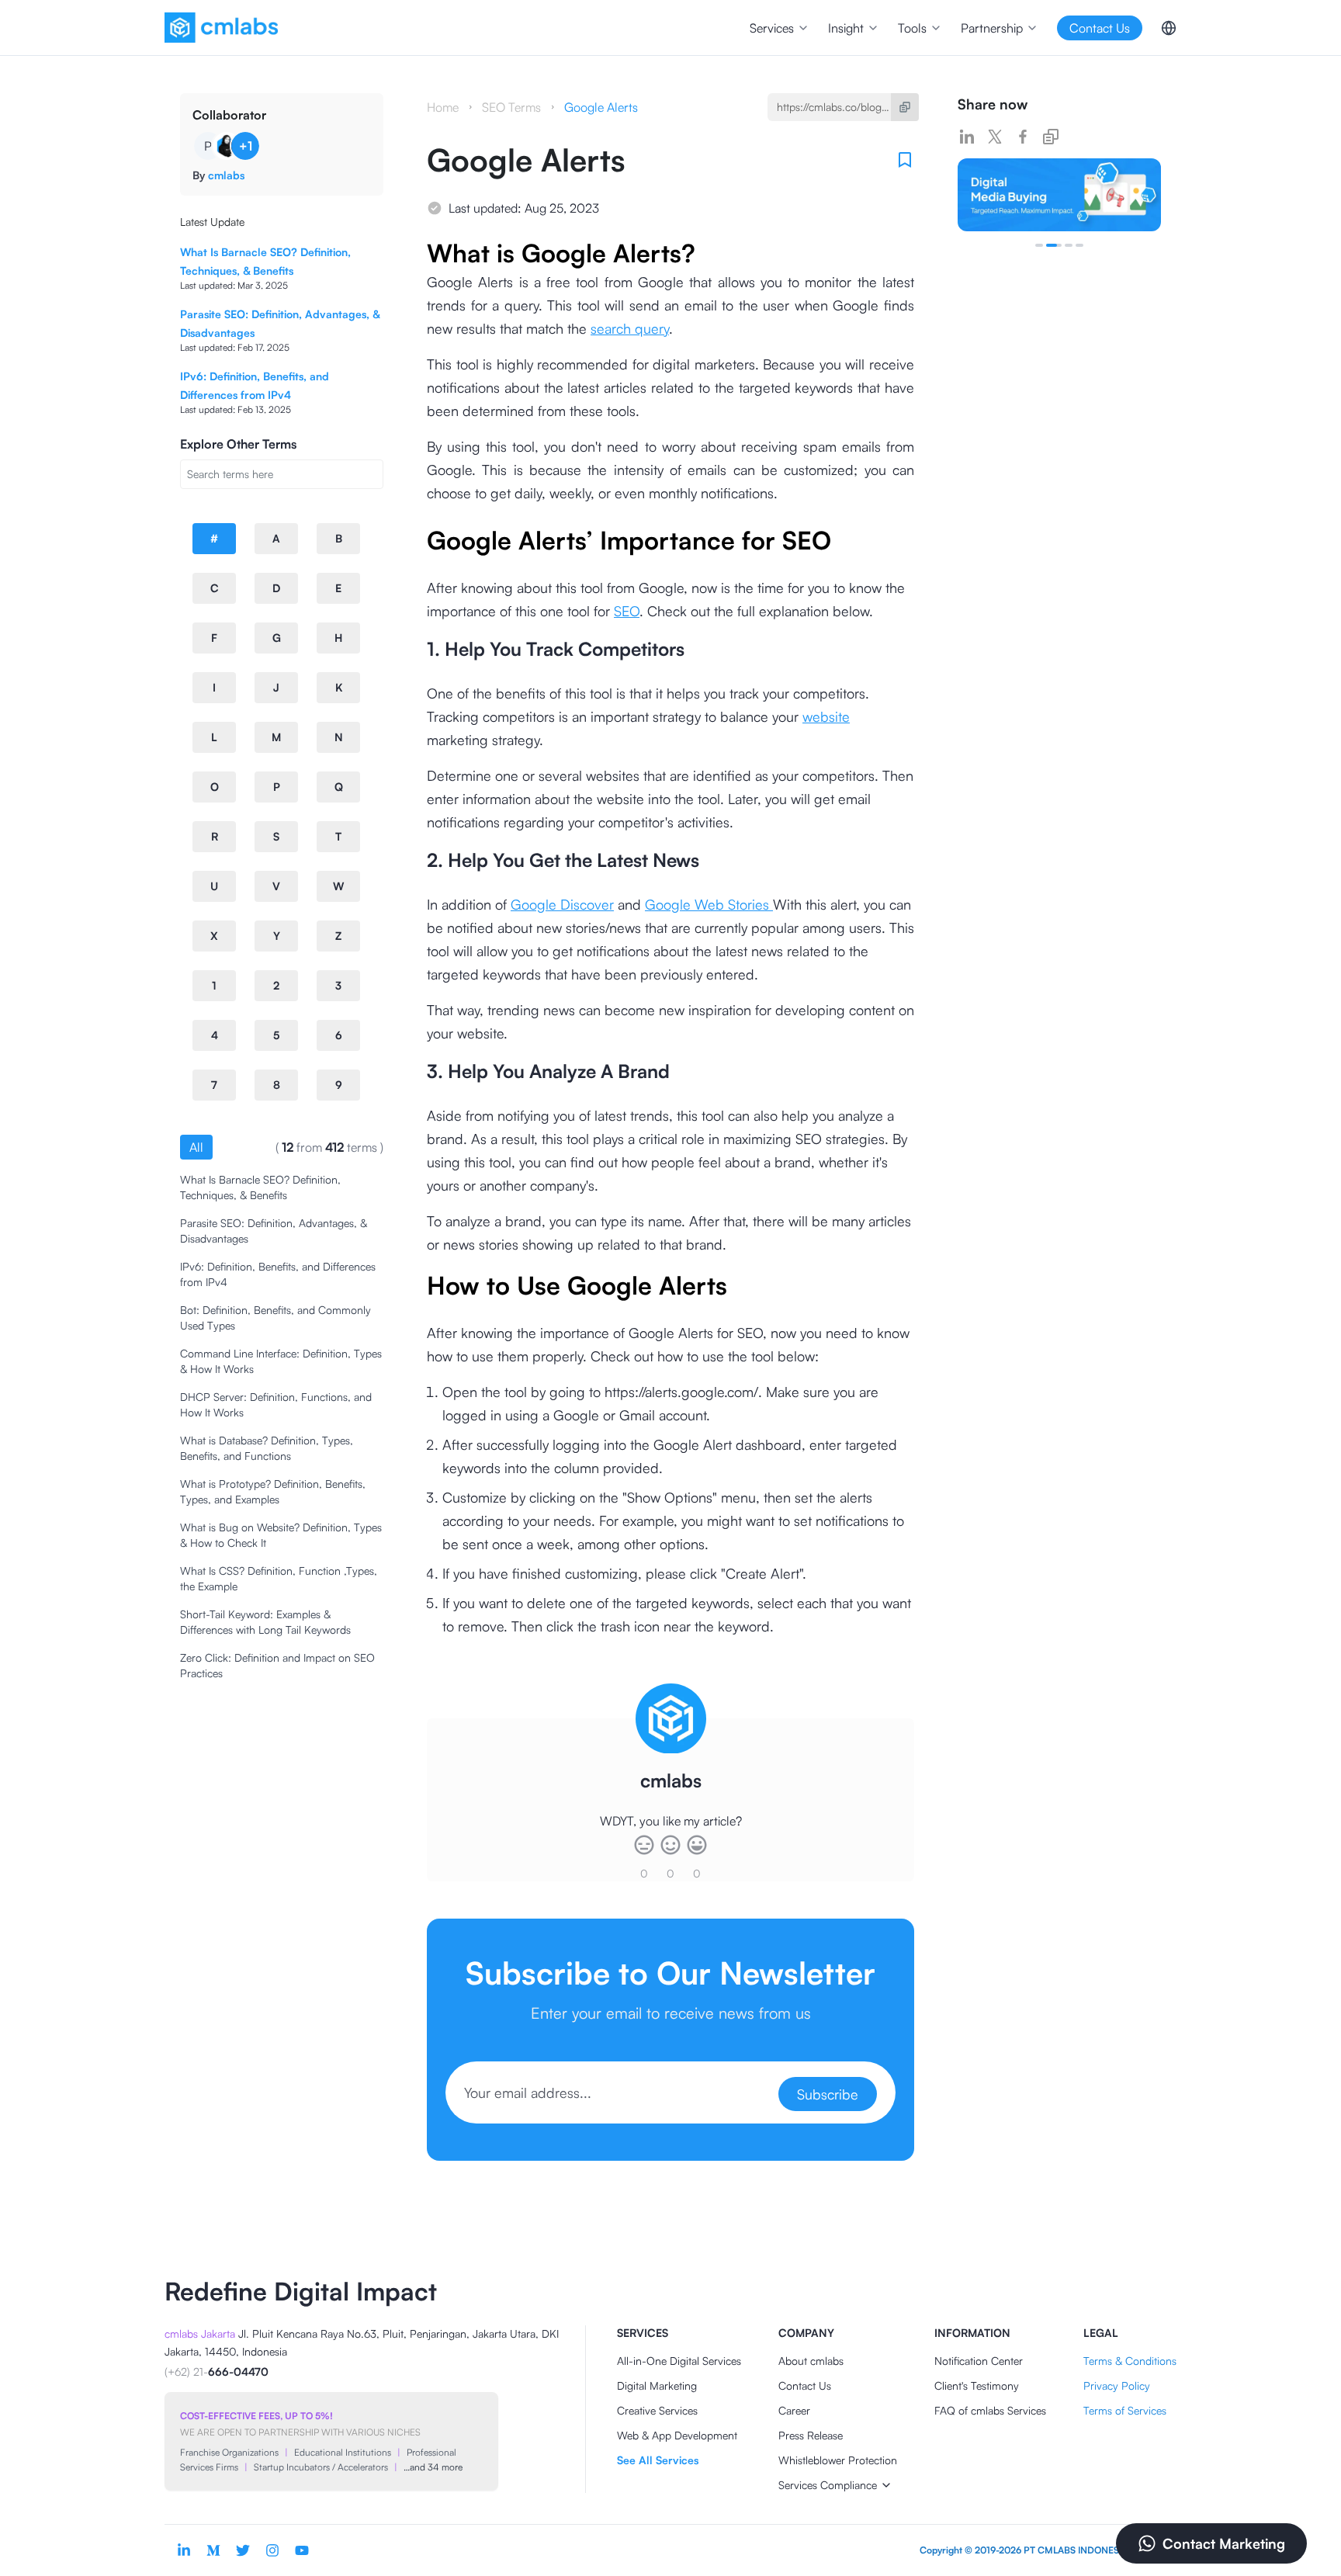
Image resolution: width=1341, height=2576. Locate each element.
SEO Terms (511, 107)
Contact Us (805, 2385)
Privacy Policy (1117, 2385)
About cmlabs (811, 2361)
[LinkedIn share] (967, 137)
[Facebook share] (1023, 137)
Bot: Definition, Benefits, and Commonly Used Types (275, 1317)
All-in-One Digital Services (679, 2361)
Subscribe (828, 2094)
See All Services (658, 2460)
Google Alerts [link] (601, 107)
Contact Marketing (1224, 2543)
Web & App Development (677, 2435)
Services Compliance (828, 2485)
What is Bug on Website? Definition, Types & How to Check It (281, 1535)
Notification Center (979, 2361)
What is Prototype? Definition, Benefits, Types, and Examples (273, 1491)
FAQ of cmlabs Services (990, 2410)
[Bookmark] (905, 160)
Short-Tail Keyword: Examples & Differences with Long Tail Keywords (265, 1622)
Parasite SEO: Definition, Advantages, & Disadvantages (274, 1231)
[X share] (995, 137)
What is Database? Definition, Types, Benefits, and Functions (267, 1448)
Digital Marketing (657, 2385)
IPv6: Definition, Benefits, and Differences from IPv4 (278, 1274)
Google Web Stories (709, 904)
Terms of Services (1125, 2410)
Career (794, 2410)
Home (443, 107)
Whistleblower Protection (838, 2460)
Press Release (811, 2435)
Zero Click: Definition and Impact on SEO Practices (277, 1665)
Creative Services (657, 2410)
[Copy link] (1051, 137)
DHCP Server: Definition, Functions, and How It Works (276, 1404)
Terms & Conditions (1130, 2361)
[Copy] (905, 107)
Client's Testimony (977, 2385)
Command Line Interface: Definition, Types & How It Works (281, 1361)
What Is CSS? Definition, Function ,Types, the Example (279, 1578)
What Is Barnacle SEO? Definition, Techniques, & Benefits (260, 1187)
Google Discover (562, 904)
